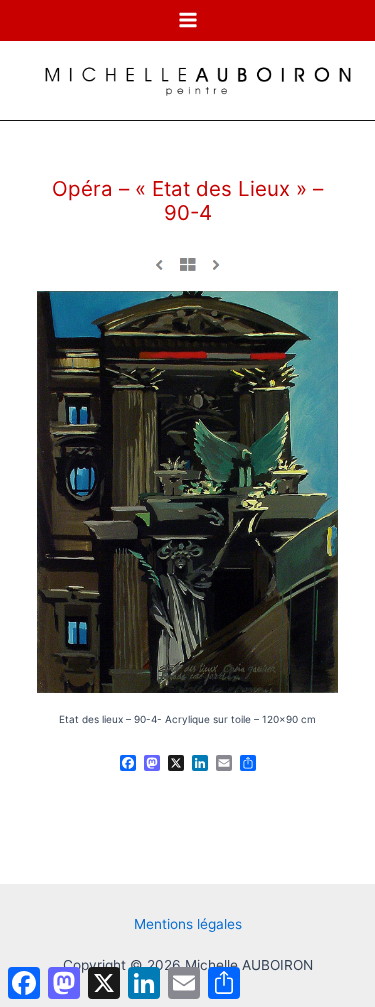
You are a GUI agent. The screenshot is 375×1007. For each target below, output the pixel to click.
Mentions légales (188, 924)
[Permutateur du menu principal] (187, 20)
